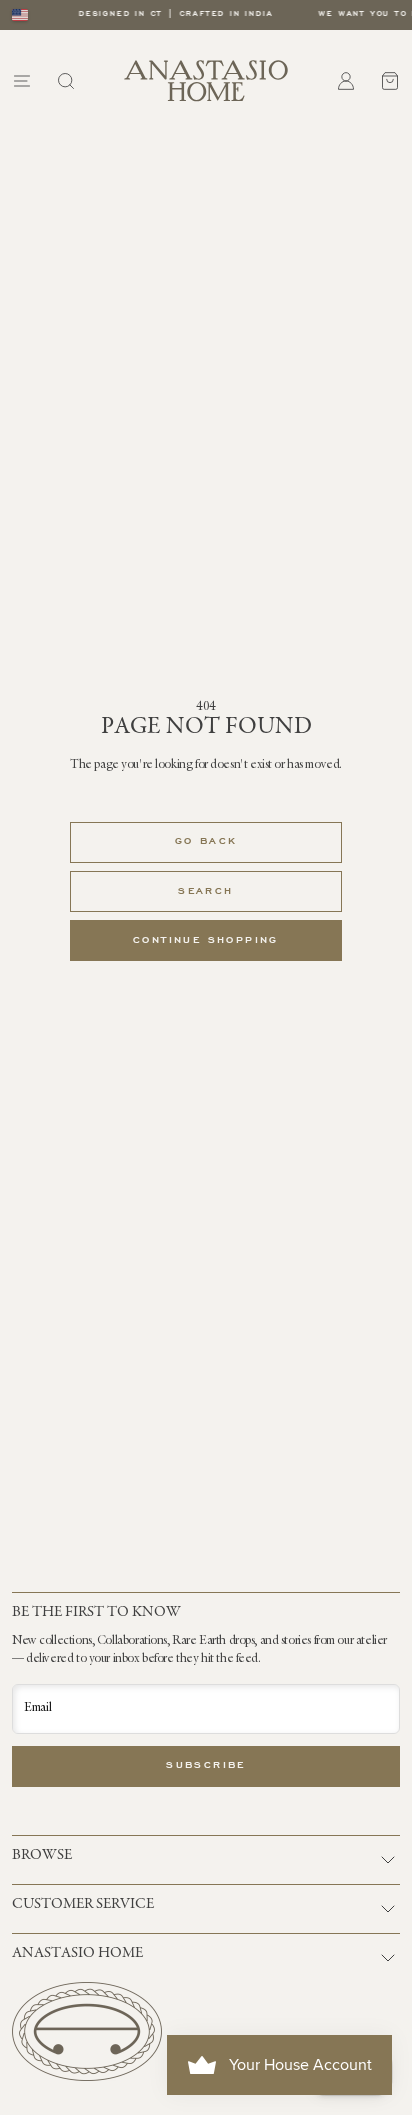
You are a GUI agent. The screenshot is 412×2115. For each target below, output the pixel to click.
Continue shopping (206, 941)
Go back (206, 842)
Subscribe (206, 1766)
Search (205, 892)
